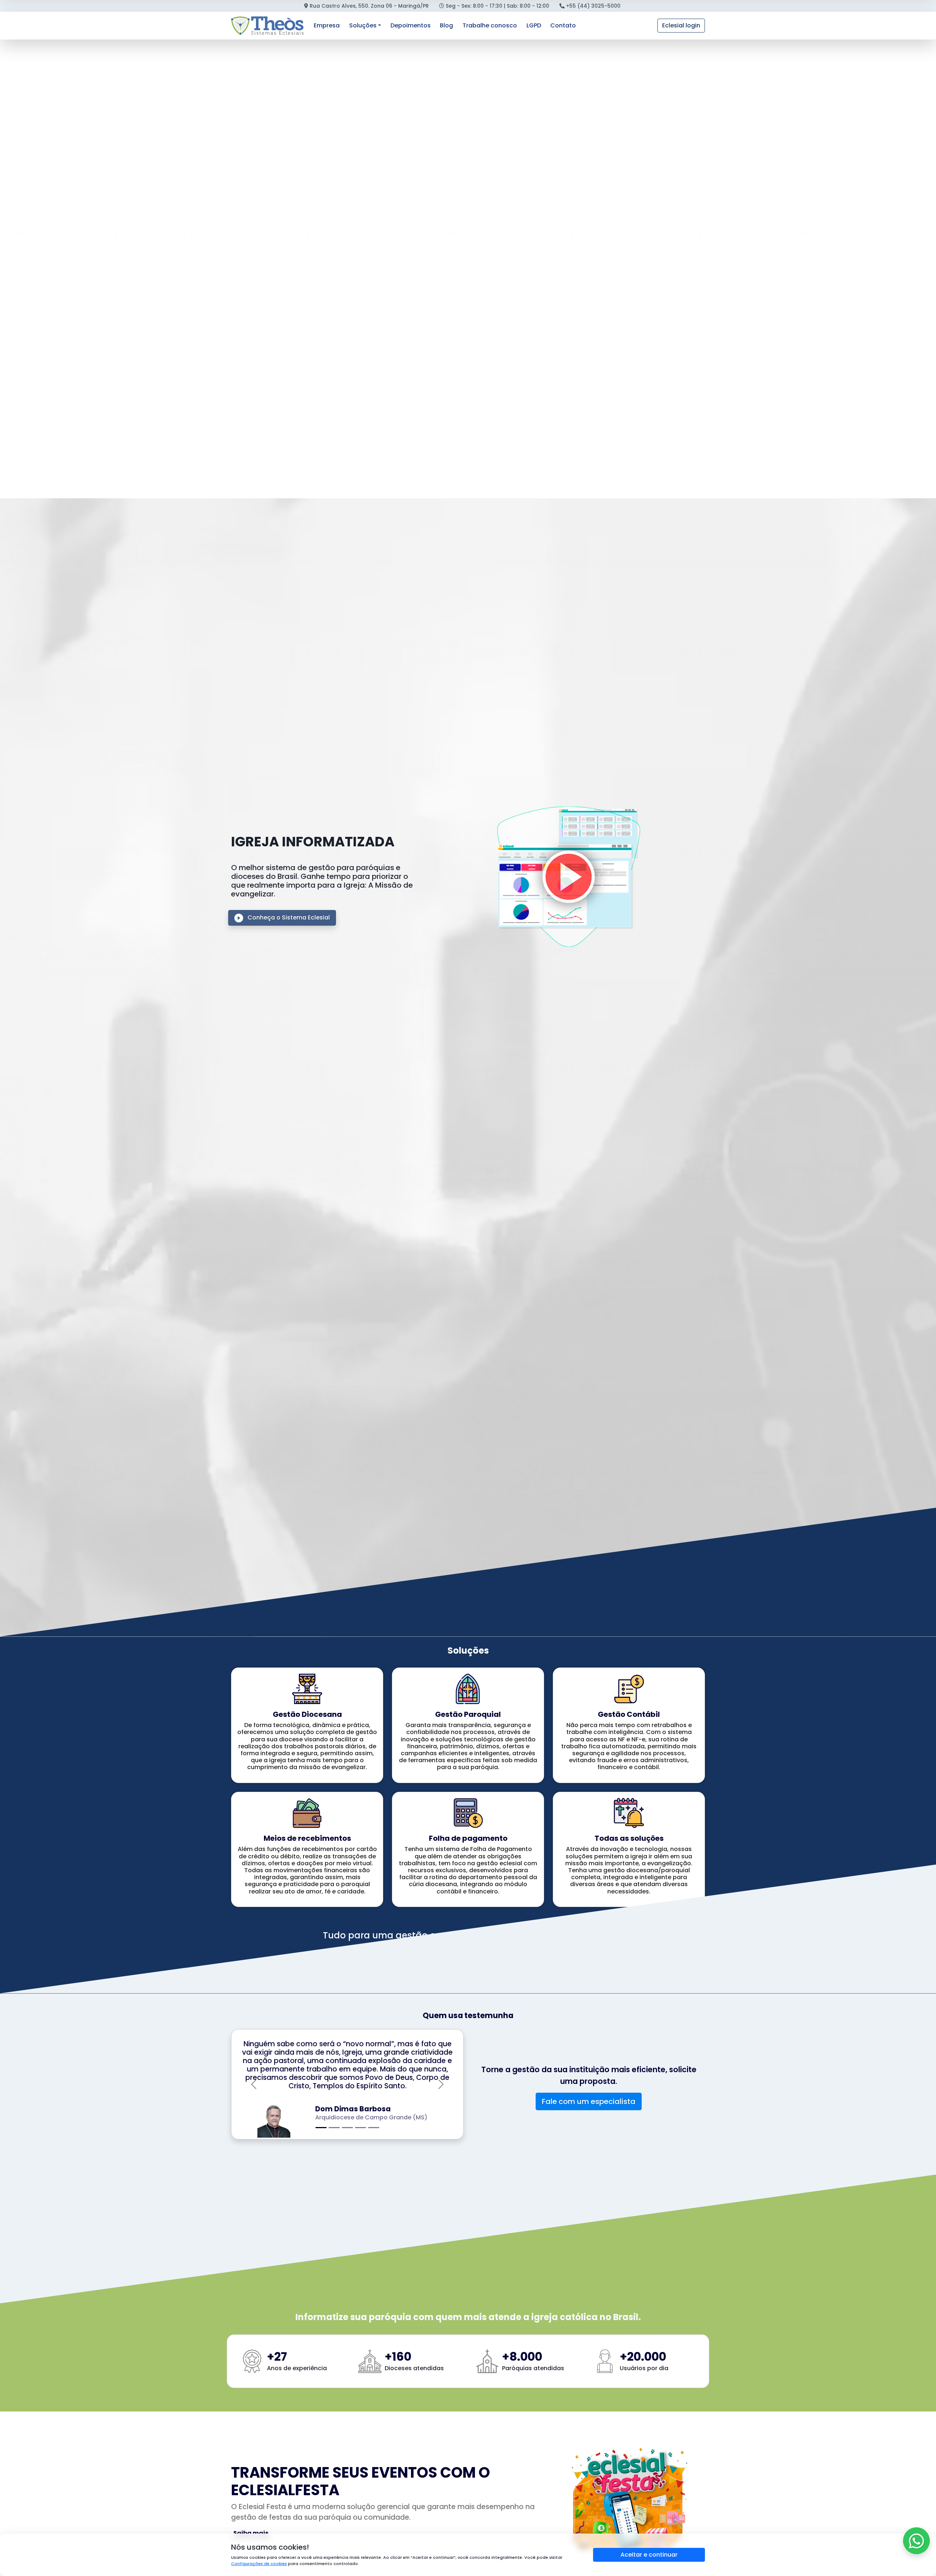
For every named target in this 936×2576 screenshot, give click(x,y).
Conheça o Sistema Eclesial (288, 917)
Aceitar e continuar (649, 2555)
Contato (563, 25)
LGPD (534, 25)
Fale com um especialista (589, 2097)
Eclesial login (681, 25)
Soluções (363, 25)
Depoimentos (411, 25)
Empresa (327, 25)
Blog (446, 25)
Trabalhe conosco (490, 25)
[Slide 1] (321, 2119)
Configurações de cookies (259, 2564)
